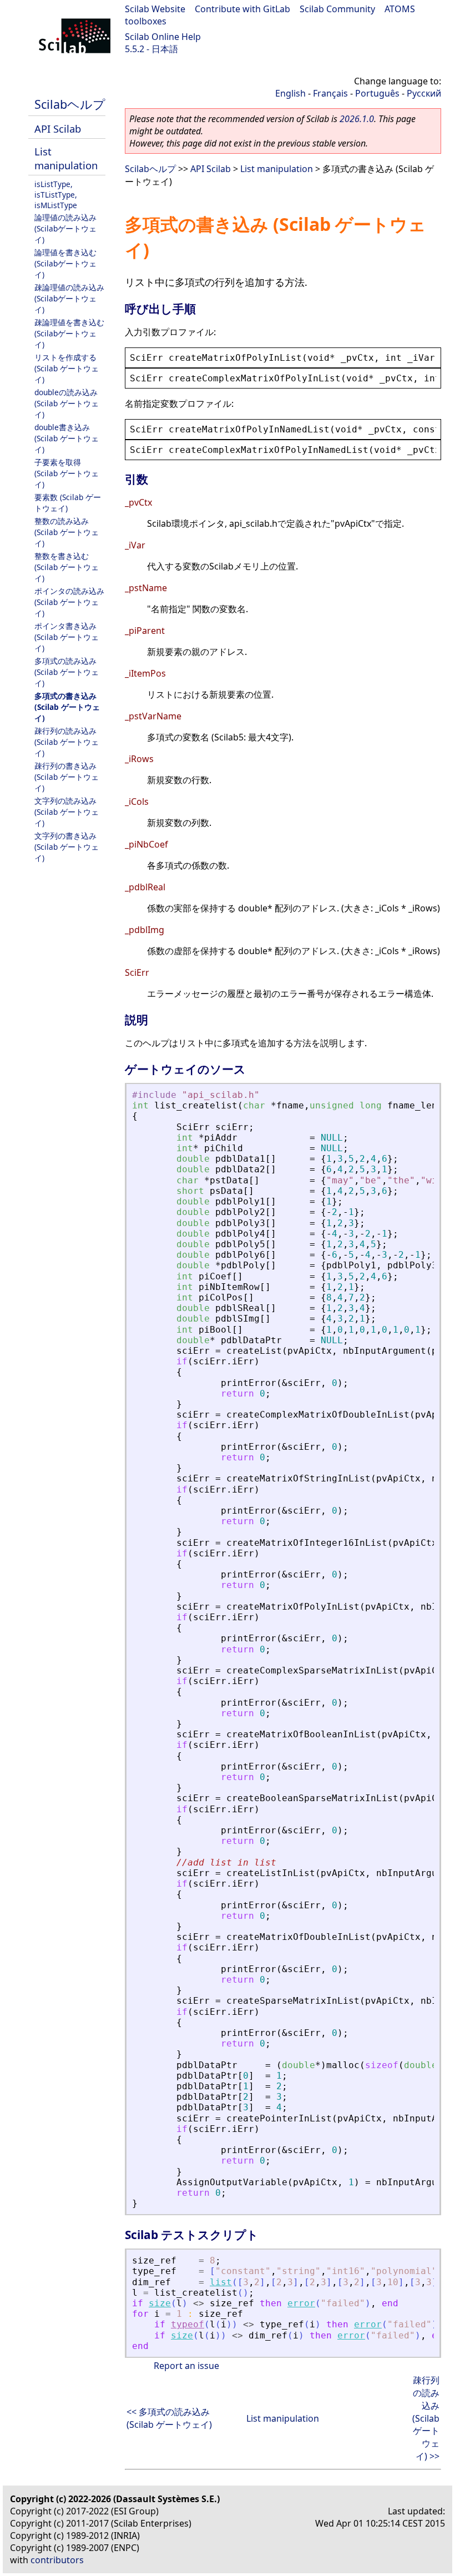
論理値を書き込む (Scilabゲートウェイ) (65, 263)
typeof (188, 2324)
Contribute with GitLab (242, 9)
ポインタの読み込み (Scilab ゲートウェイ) (69, 602)
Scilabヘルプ (70, 104)
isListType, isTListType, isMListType (56, 195)
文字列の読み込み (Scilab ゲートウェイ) (67, 812)
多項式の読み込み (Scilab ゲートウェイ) (67, 672)
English (290, 93)
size (160, 2303)
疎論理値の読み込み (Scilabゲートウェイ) (69, 298)
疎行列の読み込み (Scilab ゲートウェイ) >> (426, 2418)
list (221, 2282)
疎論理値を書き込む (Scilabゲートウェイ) (69, 333)
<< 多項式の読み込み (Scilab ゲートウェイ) (169, 2418)
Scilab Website (155, 9)
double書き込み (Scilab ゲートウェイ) (67, 438)
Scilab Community (337, 9)
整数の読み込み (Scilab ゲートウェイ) (67, 532)
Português (377, 93)
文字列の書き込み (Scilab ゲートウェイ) (67, 847)
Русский (424, 93)
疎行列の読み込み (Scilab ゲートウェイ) (67, 742)
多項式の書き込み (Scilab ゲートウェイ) (67, 707)
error (301, 2303)
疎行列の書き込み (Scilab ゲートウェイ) (67, 777)
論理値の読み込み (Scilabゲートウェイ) (65, 228)
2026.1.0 (357, 119)
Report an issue (186, 2366)
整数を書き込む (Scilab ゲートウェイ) (67, 567)
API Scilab (58, 128)
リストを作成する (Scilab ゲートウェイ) (67, 368)
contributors (57, 2560)
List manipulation (66, 158)
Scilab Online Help (163, 37)
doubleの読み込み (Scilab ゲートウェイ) (67, 403)
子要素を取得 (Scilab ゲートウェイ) (67, 473)
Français (330, 93)
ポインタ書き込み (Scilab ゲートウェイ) (67, 637)
